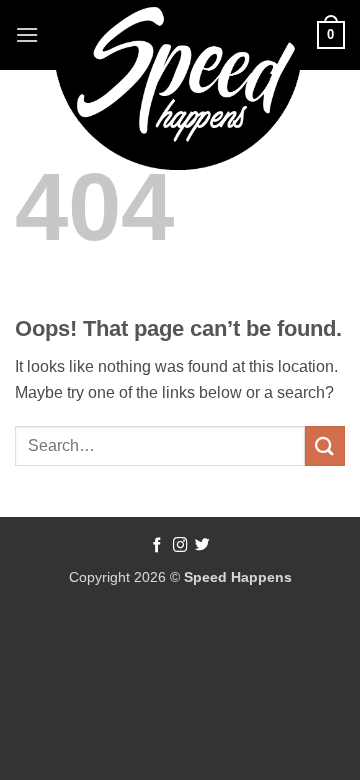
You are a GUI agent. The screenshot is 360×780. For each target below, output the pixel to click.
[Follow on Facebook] (157, 546)
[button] (27, 34)
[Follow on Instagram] (180, 546)
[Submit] (325, 445)
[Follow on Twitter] (202, 546)
